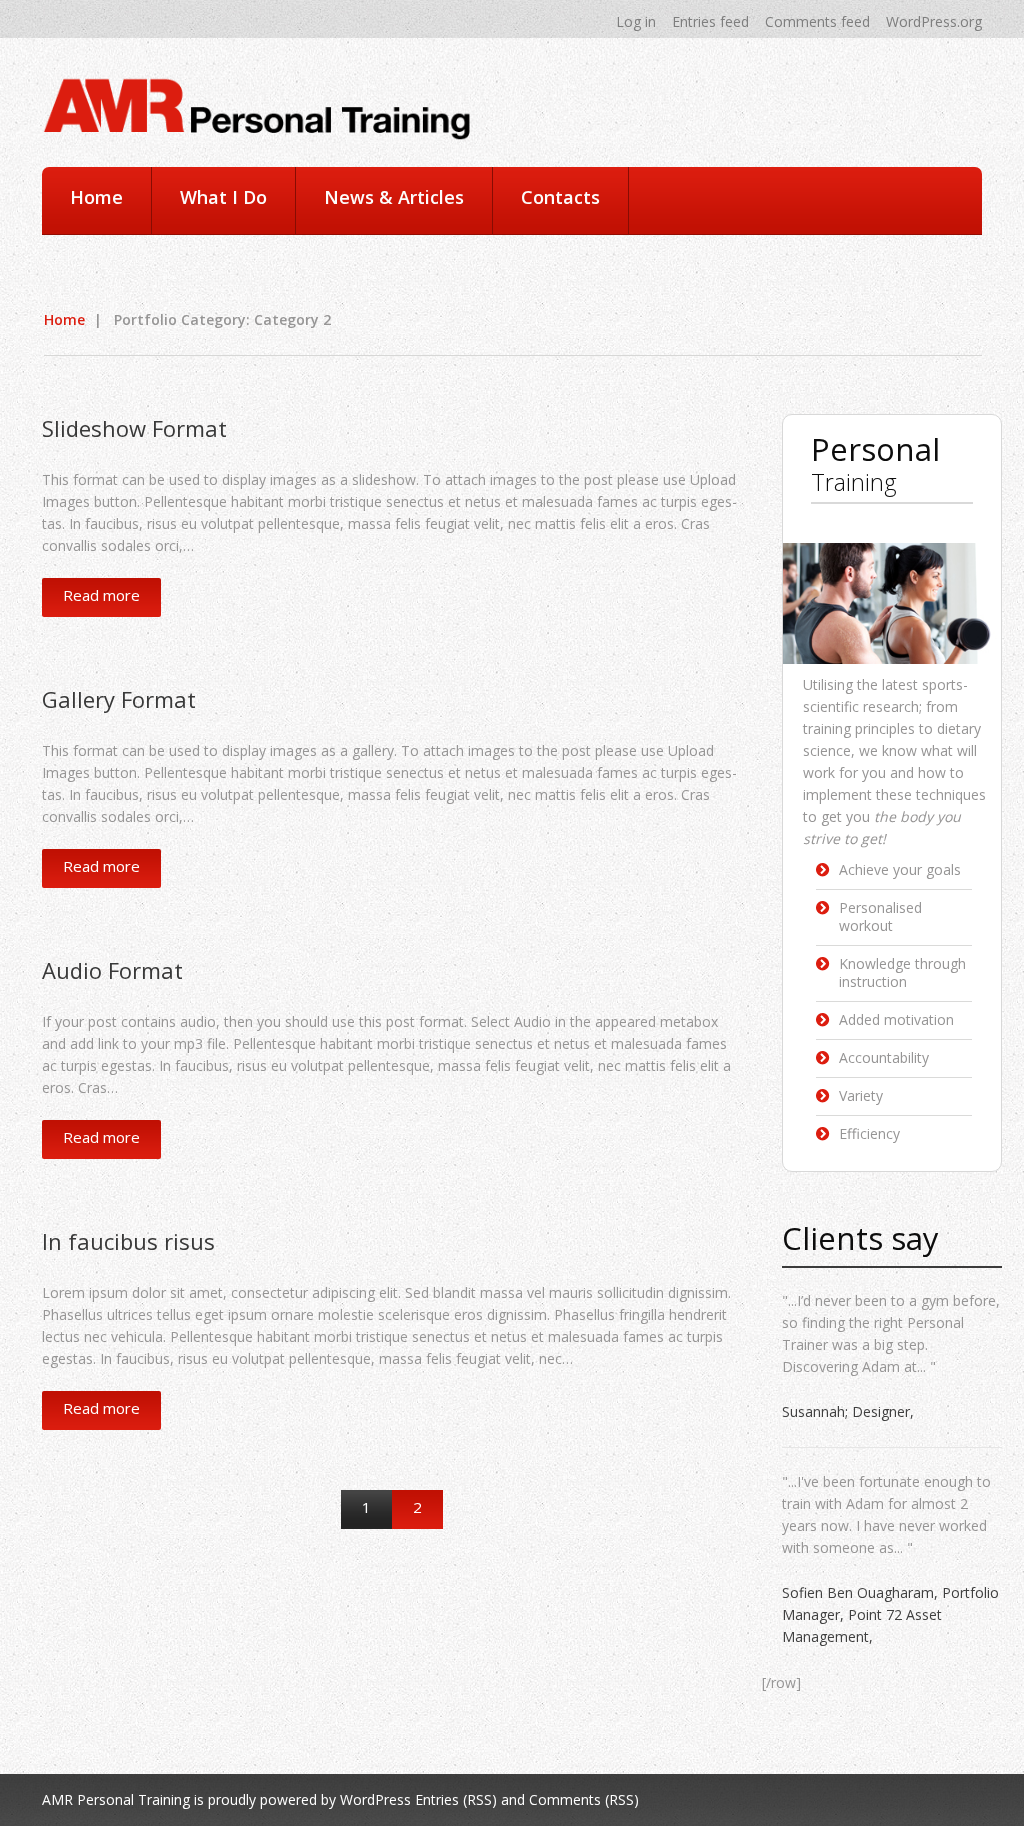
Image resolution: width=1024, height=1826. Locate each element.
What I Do (223, 197)
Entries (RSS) (456, 1799)
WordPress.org (934, 21)
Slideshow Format (134, 428)
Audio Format (112, 970)
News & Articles (394, 197)
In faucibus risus (128, 1241)
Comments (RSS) (584, 1799)
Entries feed (710, 21)
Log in (636, 21)
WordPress (375, 1799)
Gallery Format (119, 699)
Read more (101, 595)
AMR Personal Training (116, 1799)
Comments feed (817, 21)
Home (96, 197)
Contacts (560, 197)
